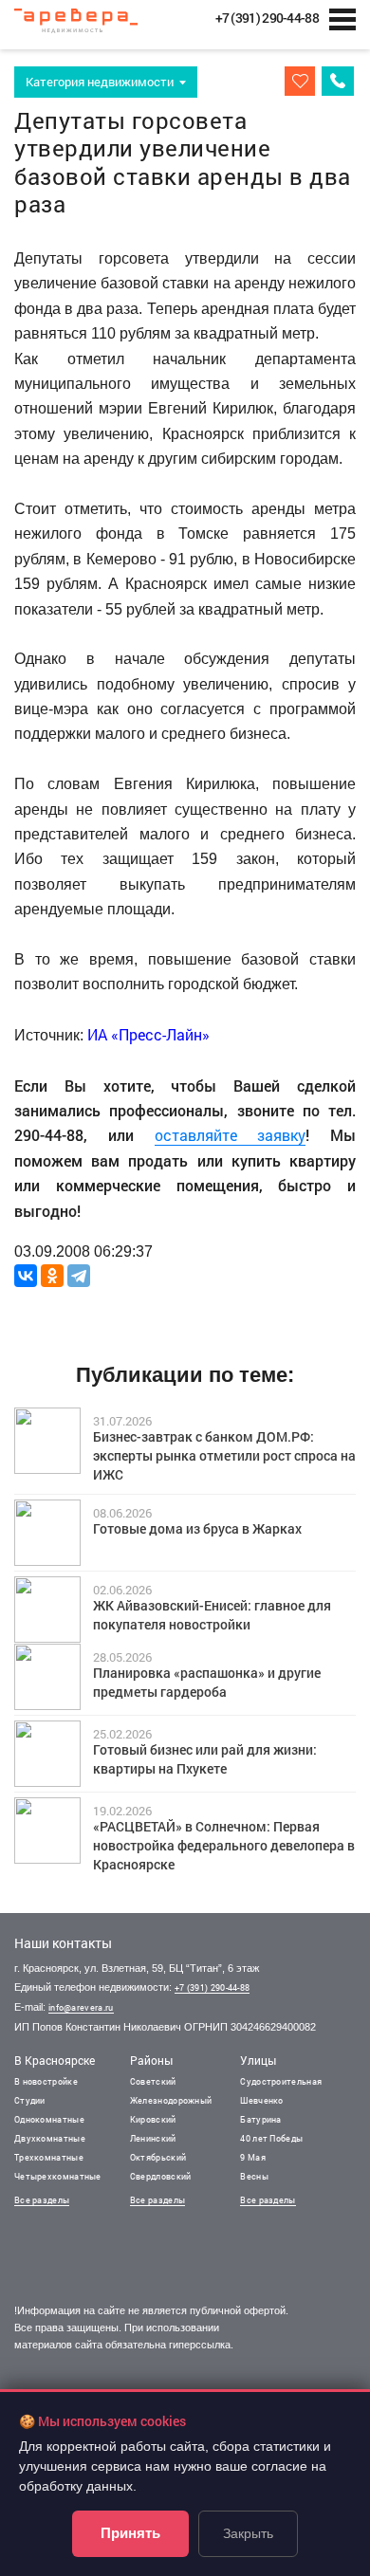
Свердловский (161, 2176)
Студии (30, 2100)
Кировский (153, 2119)
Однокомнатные (49, 2119)
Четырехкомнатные (58, 2176)
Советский (153, 2081)
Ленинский (153, 2138)
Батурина (260, 2119)
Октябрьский (158, 2157)
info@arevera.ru (81, 2007)
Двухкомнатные (50, 2138)
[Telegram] (79, 1276)
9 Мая (253, 2157)
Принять (130, 2533)
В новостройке (46, 2081)
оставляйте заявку (231, 1135)
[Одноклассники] (52, 1276)
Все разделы (42, 2200)
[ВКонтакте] (26, 1276)
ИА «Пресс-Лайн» (148, 1034)
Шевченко (261, 2100)
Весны (254, 2176)
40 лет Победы (271, 2138)
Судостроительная (281, 2081)
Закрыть (248, 2533)
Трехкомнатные (49, 2157)
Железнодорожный (171, 2100)
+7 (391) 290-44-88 (212, 1987)
